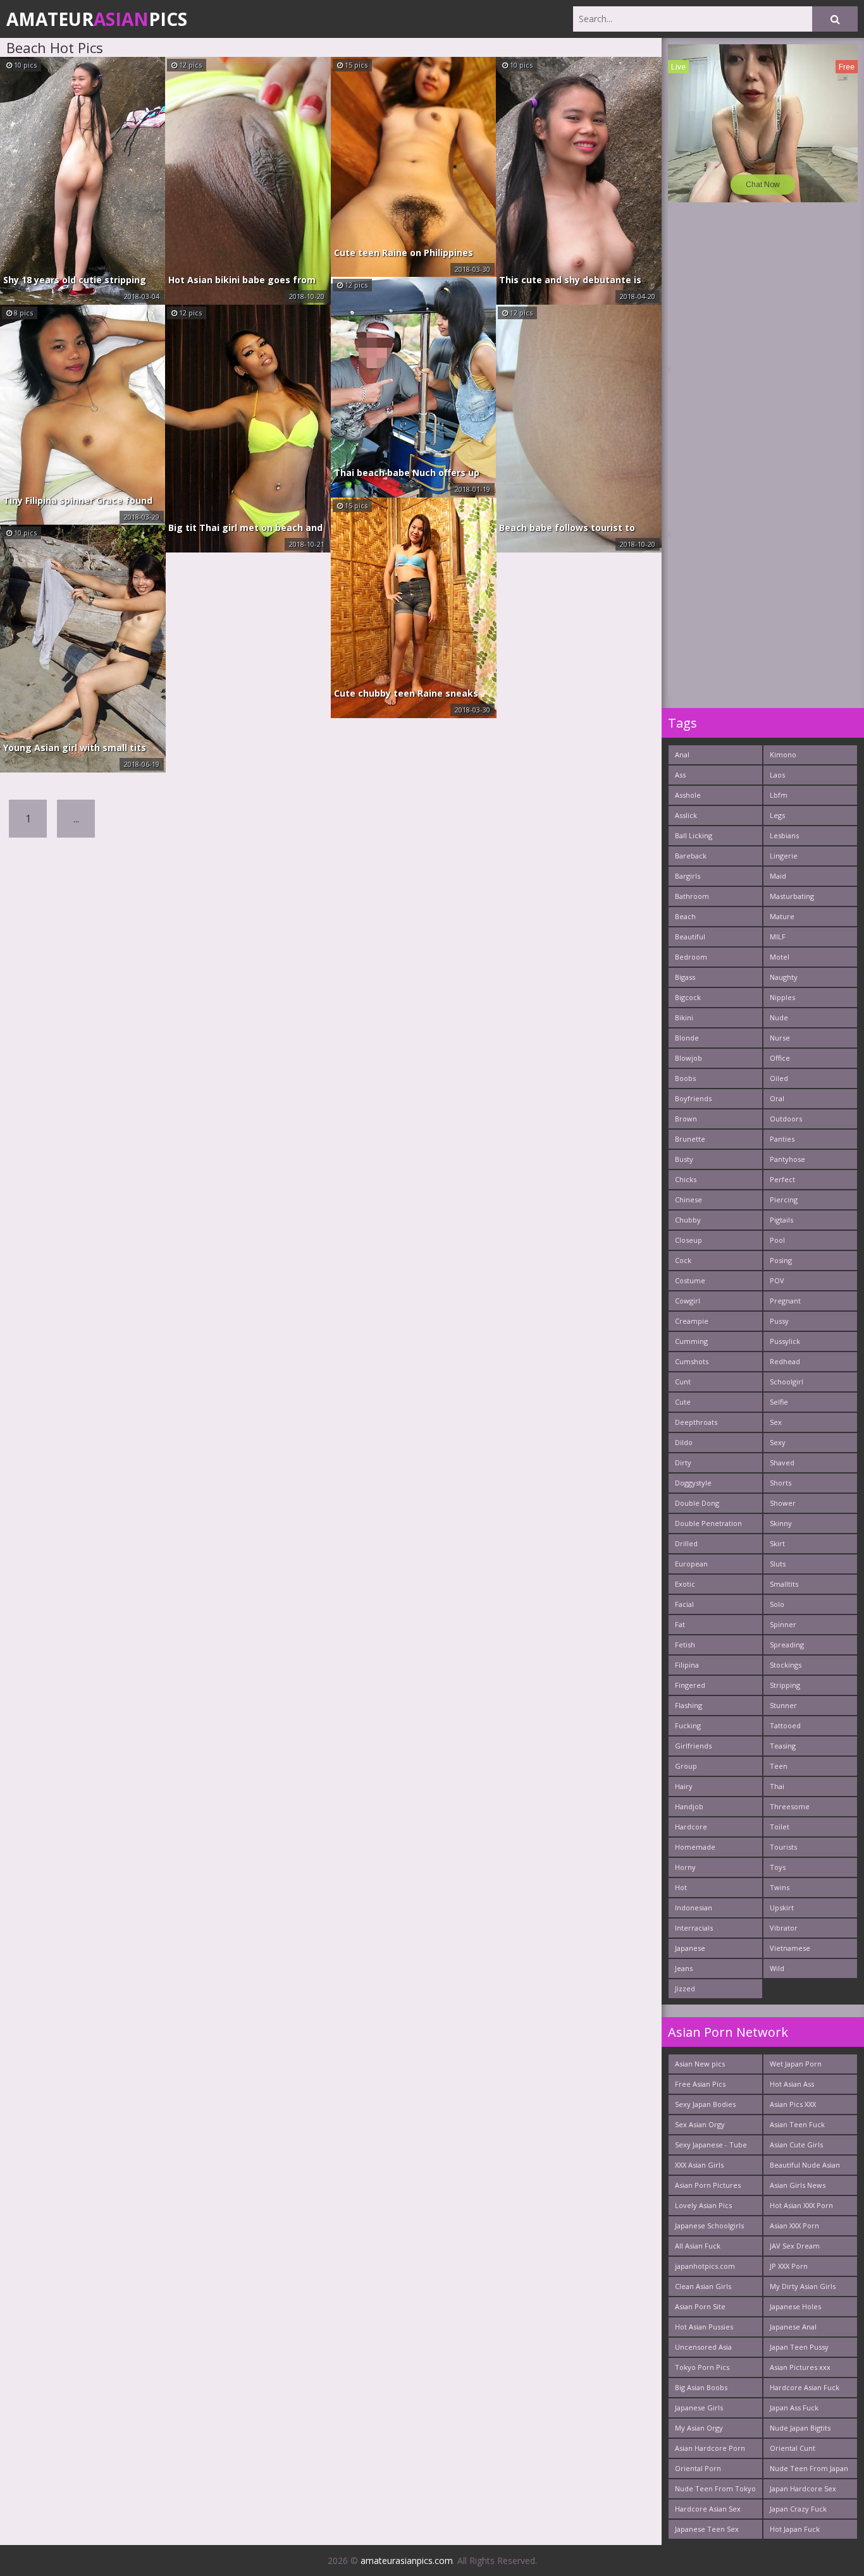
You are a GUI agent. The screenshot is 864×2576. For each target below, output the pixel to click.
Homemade (695, 1847)
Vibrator (784, 1928)
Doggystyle (693, 1483)
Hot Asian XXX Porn (801, 2205)
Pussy (779, 1321)
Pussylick (785, 1341)
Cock (683, 1260)
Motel (780, 957)
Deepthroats (696, 1422)
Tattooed (785, 1725)
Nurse (780, 1038)
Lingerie (784, 856)
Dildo (684, 1442)
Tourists (783, 1847)
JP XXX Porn (789, 2266)
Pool (777, 1240)
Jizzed (685, 1988)
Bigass (685, 977)
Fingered (690, 1685)
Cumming (691, 1341)
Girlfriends (693, 1746)
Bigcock (688, 997)
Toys (778, 1867)
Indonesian (694, 1908)
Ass (680, 775)
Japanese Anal (793, 2327)
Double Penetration (708, 1523)
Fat (680, 1624)
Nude (779, 1017)
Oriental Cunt (793, 2448)
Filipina (687, 1665)
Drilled (686, 1543)
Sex (776, 1422)
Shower (783, 1503)
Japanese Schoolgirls (709, 2225)
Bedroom (691, 957)
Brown (686, 1119)
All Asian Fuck (698, 2246)
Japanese (690, 1948)
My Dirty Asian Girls (803, 2286)
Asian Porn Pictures (708, 2185)
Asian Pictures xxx (800, 2367)
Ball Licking (694, 835)
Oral (777, 1098)
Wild (777, 1968)
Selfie (779, 1402)
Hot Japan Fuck (795, 2529)
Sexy (778, 1442)
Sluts (778, 1564)
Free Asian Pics (700, 2084)
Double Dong (697, 1503)
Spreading (787, 1645)
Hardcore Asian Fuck (805, 2387)
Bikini (684, 1017)
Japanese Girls (699, 2408)
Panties (782, 1139)
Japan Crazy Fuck (798, 2509)
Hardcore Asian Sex (708, 2509)
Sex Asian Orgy (700, 2124)
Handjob (689, 1806)
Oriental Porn (698, 2468)
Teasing (783, 1746)
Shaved (782, 1462)
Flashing (688, 1705)
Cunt (683, 1382)
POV (777, 1280)
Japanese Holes (795, 2306)
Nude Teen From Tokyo (715, 2488)
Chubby (688, 1220)
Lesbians (784, 835)
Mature (782, 916)
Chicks (686, 1179)
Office (780, 1058)
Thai (777, 1786)
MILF (778, 937)
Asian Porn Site (700, 2306)
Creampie (692, 1321)
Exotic (685, 1584)
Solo (777, 1604)
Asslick (686, 815)
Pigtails (781, 1220)
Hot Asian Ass (792, 2084)
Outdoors (786, 1119)
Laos (777, 775)
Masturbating (792, 896)
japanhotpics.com (705, 2266)
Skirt (777, 1543)
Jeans (684, 1968)
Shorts (781, 1483)
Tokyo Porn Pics (702, 2367)
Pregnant (785, 1301)
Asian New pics (700, 2064)
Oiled (779, 1078)
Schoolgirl (787, 1382)
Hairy (684, 1786)
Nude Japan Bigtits (800, 2428)
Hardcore (691, 1827)
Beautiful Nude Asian (805, 2165)
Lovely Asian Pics (703, 2205)
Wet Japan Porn (796, 2064)
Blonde (687, 1038)
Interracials (694, 1928)
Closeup (688, 1240)
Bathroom (692, 896)
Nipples (782, 997)
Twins (780, 1887)
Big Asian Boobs (701, 2387)
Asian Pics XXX (793, 2104)
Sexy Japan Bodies (705, 2104)
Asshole (688, 795)
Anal (682, 754)
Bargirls (688, 876)
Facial (684, 1604)
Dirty (683, 1462)
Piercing (784, 1199)
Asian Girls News (798, 2185)
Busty (684, 1159)
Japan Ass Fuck (794, 2408)
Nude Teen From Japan (809, 2468)
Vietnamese (790, 1948)
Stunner (783, 1705)
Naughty (784, 977)
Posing (781, 1260)
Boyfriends (693, 1098)
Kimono (783, 754)
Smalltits (784, 1584)
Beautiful (690, 937)
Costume (690, 1280)
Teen (779, 1766)
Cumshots (692, 1361)
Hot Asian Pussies (704, 2327)
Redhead (785, 1361)
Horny (685, 1867)
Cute (683, 1402)
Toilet (780, 1827)
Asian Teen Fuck (797, 2124)
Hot (681, 1887)
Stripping (785, 1685)
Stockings (786, 1665)
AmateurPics (97, 19)
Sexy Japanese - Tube (711, 2145)
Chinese (688, 1199)
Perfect (782, 1179)
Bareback (691, 856)
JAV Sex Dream (795, 2246)
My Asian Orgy (699, 2428)
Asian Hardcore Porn (710, 2448)
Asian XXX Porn (794, 2225)
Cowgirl (688, 1301)
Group (686, 1766)
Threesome (790, 1806)
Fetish (685, 1645)
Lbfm (779, 795)
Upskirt (782, 1908)
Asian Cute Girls (796, 2145)
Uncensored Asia (703, 2347)
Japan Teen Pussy (799, 2347)
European (691, 1564)
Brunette (690, 1139)
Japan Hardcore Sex (803, 2488)
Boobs (685, 1078)
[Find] (835, 19)
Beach (685, 916)
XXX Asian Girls (699, 2165)
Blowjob (688, 1058)
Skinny (781, 1523)
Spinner (783, 1624)
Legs (777, 815)
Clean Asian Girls (703, 2286)
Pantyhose (787, 1159)
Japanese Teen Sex (707, 2529)
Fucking (688, 1725)
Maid (778, 876)
